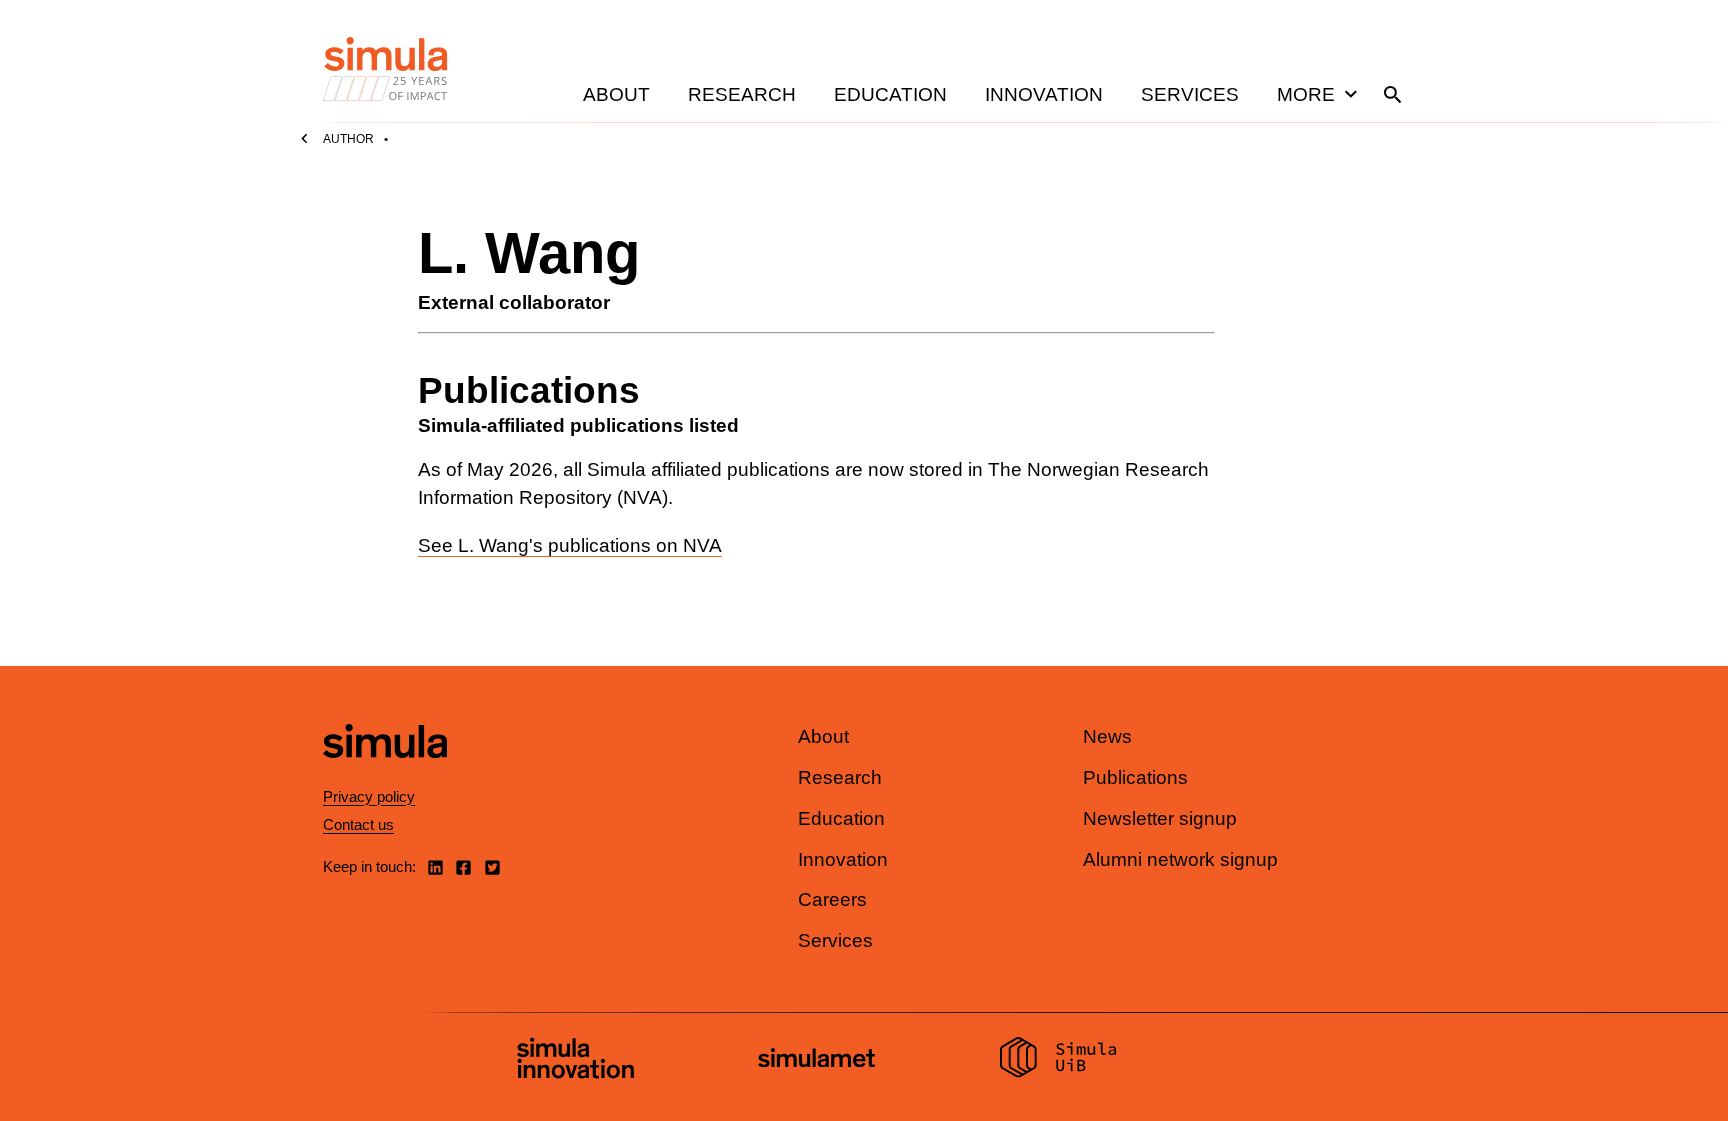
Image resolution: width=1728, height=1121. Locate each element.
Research (742, 94)
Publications (1135, 777)
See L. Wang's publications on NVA (570, 545)
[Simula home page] (385, 775)
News (1107, 736)
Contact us (358, 824)
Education (890, 94)
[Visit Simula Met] (816, 1060)
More (1306, 94)
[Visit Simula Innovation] (575, 1061)
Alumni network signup (1180, 859)
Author (348, 139)
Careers (832, 899)
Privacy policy (369, 796)
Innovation (1044, 94)
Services (1190, 94)
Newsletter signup (1160, 818)
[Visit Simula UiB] (1058, 1060)
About (616, 94)
